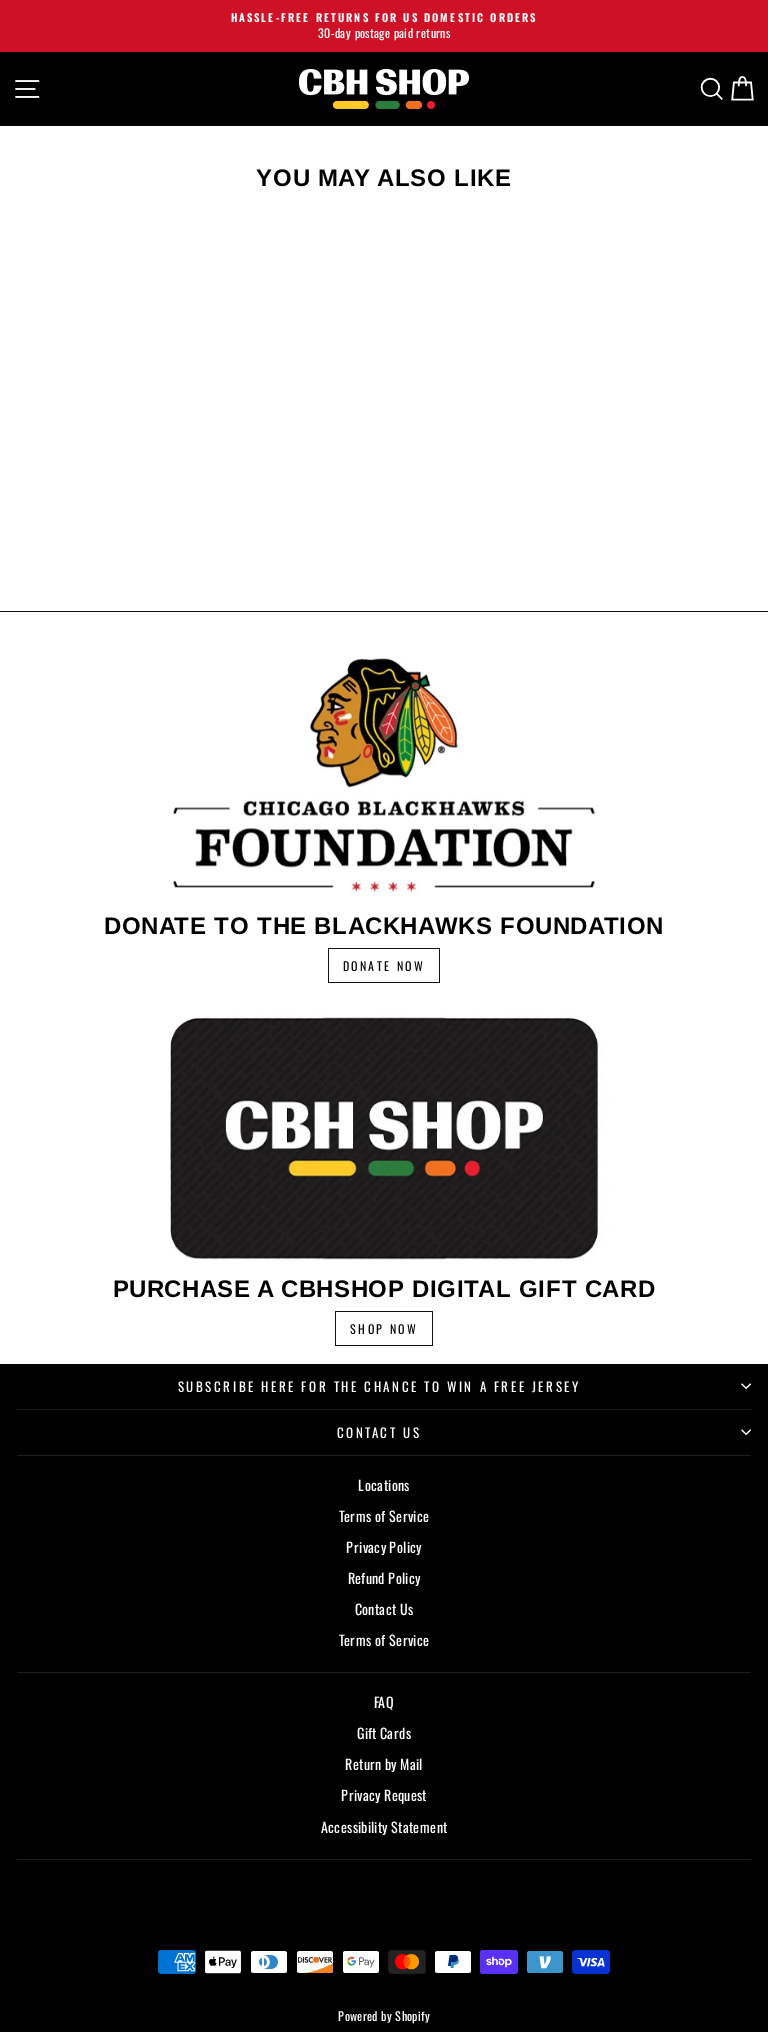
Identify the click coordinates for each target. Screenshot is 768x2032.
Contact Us (379, 1432)
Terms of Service (384, 1515)
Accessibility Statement (384, 1826)
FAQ (384, 1701)
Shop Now (384, 1328)
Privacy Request (384, 1794)
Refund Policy (384, 1577)
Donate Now (384, 965)
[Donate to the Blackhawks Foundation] (384, 774)
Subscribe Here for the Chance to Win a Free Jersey (379, 1386)
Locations (383, 1484)
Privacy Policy (383, 1546)
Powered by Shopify (384, 2015)
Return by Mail (383, 1763)
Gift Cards (384, 1732)
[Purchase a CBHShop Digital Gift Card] (384, 1137)
